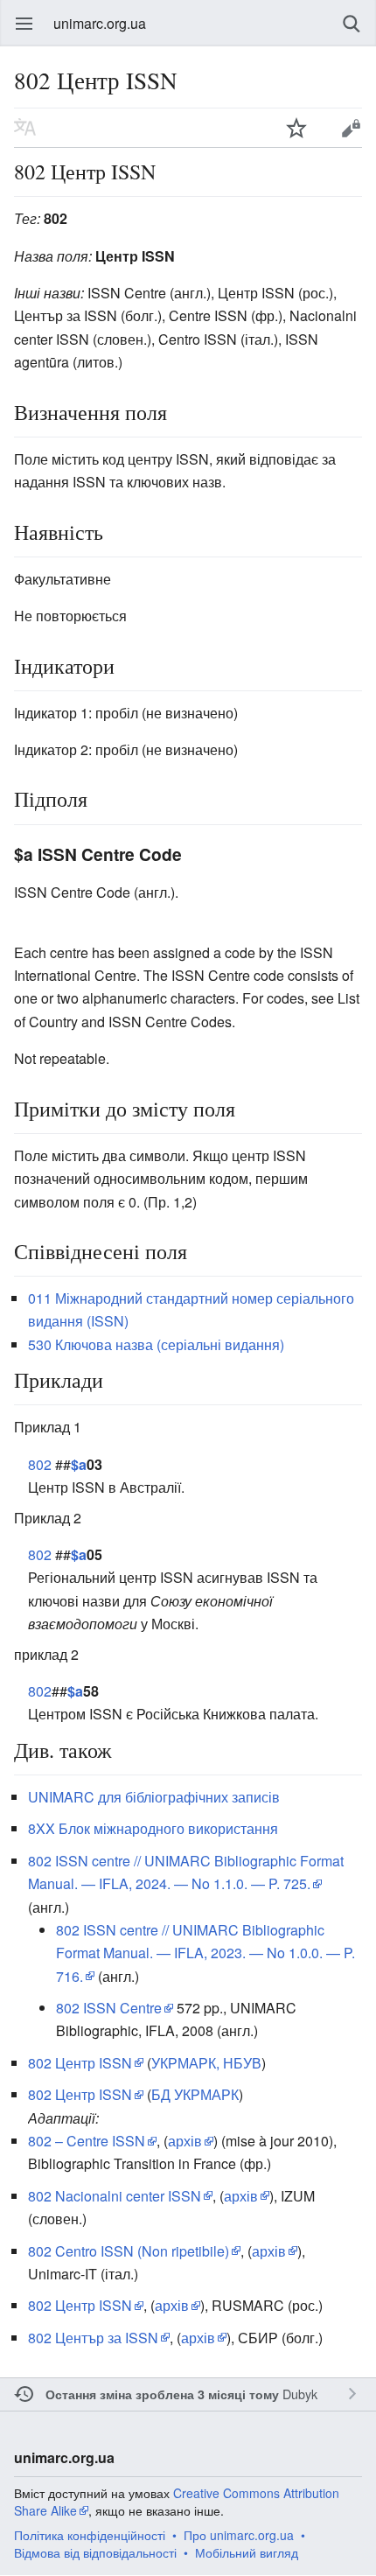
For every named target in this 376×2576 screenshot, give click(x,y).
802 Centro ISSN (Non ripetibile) (129, 2251)
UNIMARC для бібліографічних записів (154, 1797)
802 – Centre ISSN (87, 2141)
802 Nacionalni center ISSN (115, 2196)
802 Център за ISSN (93, 2338)
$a (79, 1464)
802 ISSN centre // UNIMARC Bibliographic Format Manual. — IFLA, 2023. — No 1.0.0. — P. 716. (205, 1953)
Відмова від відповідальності (95, 2552)
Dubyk (300, 2394)
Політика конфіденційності (90, 2535)
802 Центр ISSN (80, 2063)
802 (40, 1464)
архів (185, 2141)
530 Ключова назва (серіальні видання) (156, 1344)
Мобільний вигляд (247, 2552)
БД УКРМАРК (195, 2094)
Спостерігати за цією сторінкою (296, 128)
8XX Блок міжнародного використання (153, 1828)
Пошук (352, 24)
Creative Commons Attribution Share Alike (177, 2502)
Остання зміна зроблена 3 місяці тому (162, 2394)
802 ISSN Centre (109, 2008)
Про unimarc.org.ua (239, 2535)
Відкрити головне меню (24, 24)
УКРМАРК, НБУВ (206, 2063)
